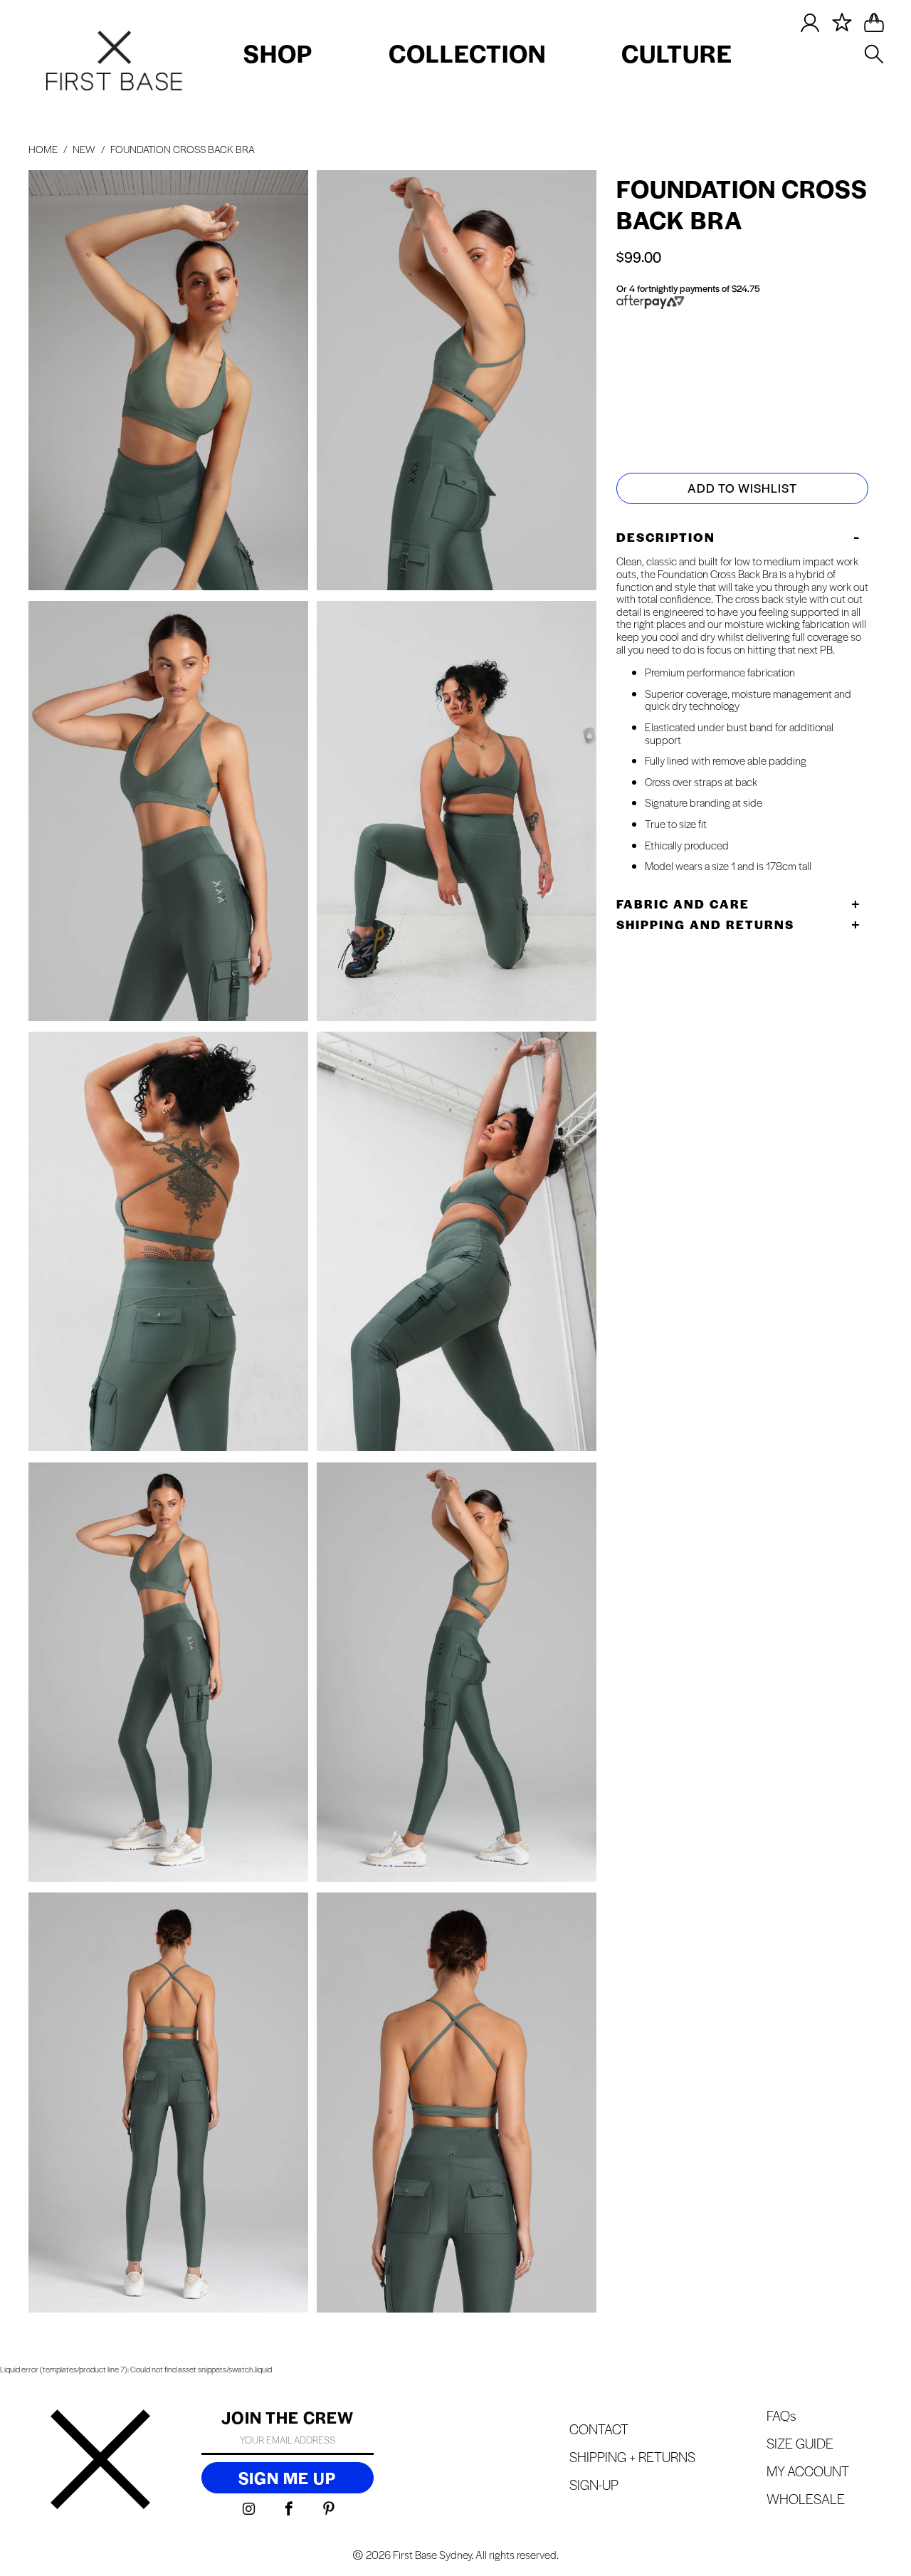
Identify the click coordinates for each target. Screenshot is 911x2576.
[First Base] (100, 2461)
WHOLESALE (806, 2499)
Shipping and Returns (705, 924)
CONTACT (599, 2429)
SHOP (278, 53)
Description (666, 537)
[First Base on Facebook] (289, 2509)
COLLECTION (467, 53)
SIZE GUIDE (676, 354)
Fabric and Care (683, 904)
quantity (646, 410)
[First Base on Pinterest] (329, 2509)
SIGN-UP (594, 2485)
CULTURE (677, 53)
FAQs (781, 2415)
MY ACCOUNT (808, 2471)
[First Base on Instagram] (249, 2509)
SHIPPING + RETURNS (632, 2457)
